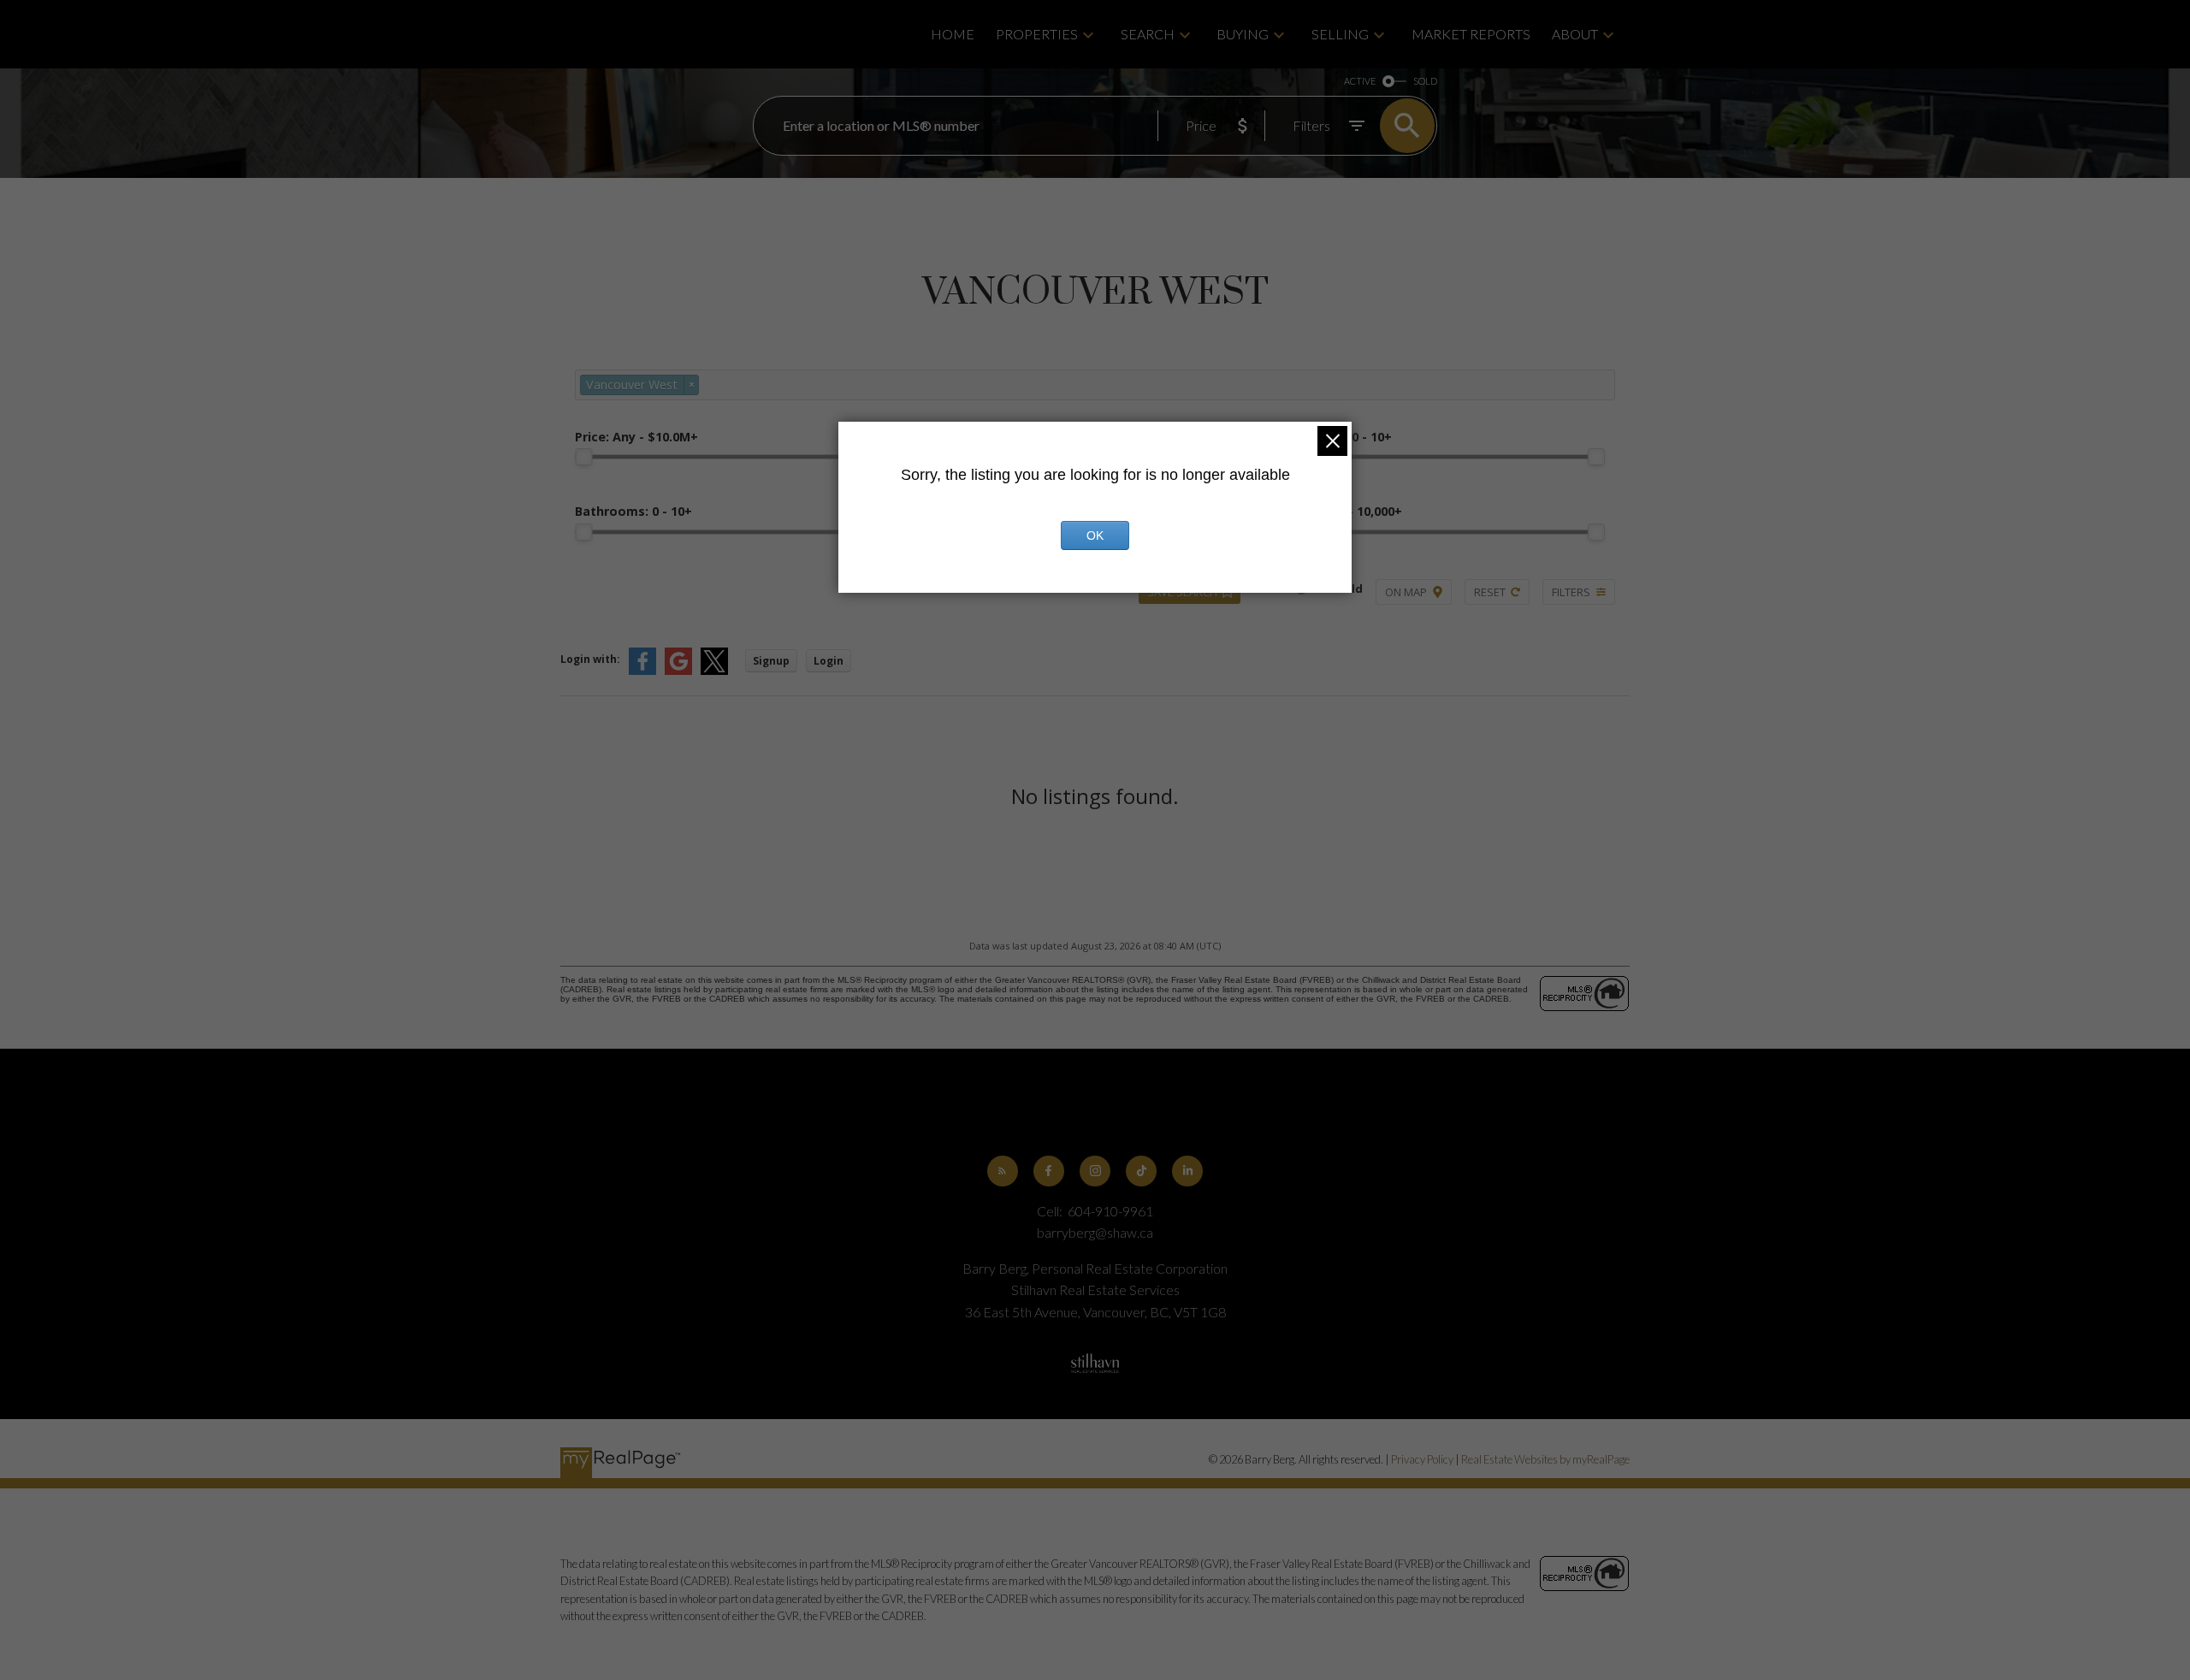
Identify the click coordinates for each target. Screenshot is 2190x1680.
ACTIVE (1360, 81)
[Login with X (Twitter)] (714, 671)
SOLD (1425, 81)
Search (1148, 34)
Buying (1243, 34)
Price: (636, 437)
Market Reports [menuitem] (1471, 34)
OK (1095, 535)
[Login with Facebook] (642, 671)
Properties (1037, 34)
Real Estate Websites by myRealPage (1545, 1459)
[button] (1003, 1171)
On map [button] (1406, 592)
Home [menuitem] (953, 34)
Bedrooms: (1336, 437)
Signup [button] (771, 661)
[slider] (583, 457)
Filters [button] (1571, 592)
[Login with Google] (678, 671)
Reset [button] (1490, 592)
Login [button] (829, 661)
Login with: (590, 659)
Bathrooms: (633, 511)
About (1575, 34)
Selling (1340, 34)
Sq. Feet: (1341, 511)
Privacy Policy (1422, 1459)
